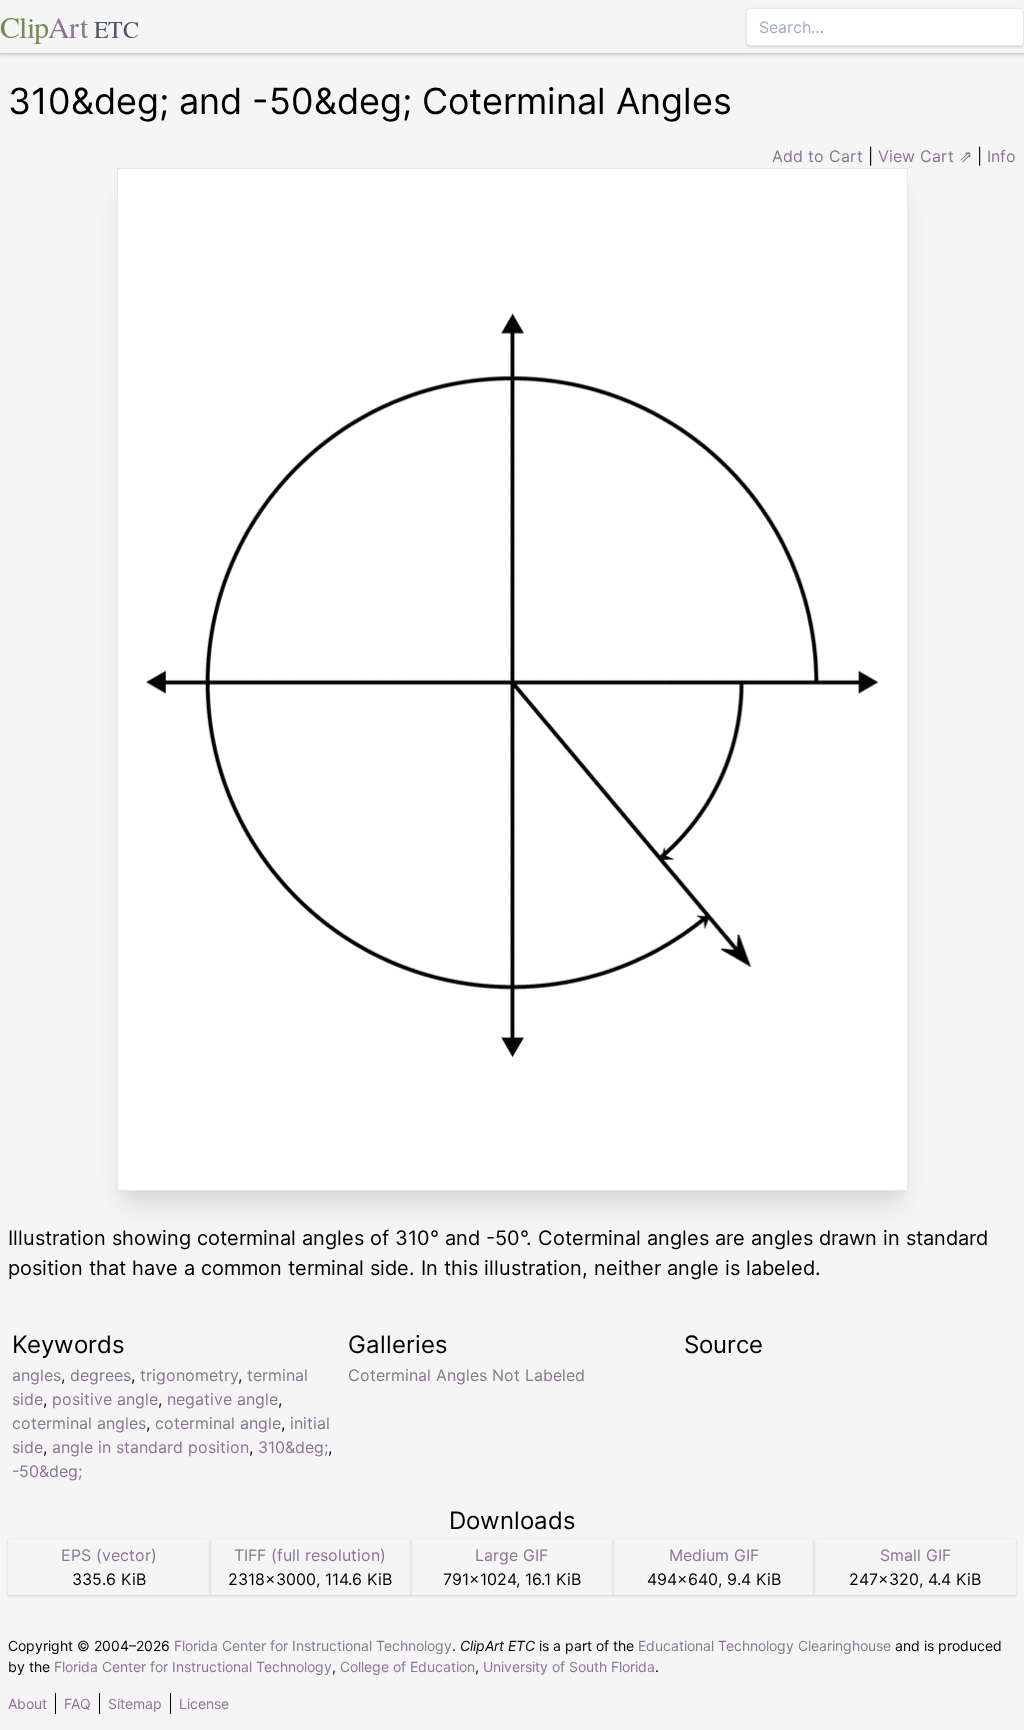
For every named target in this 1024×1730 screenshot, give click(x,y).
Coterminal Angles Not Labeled (466, 1375)
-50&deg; (47, 1471)
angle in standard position (150, 1447)
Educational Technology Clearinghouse (764, 1645)
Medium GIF (714, 1555)
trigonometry (189, 1375)
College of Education (407, 1666)
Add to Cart (817, 156)
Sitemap (135, 1703)
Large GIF (511, 1555)
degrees (100, 1375)
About (27, 1703)
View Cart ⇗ (925, 156)
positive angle (105, 1399)
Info (1001, 156)
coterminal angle (218, 1423)
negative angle (222, 1399)
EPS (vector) (109, 1555)
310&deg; (293, 1447)
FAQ (77, 1703)
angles (36, 1375)
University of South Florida (569, 1666)
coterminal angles (79, 1423)
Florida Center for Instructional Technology (313, 1645)
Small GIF (915, 1555)
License (204, 1703)
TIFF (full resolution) (310, 1555)
